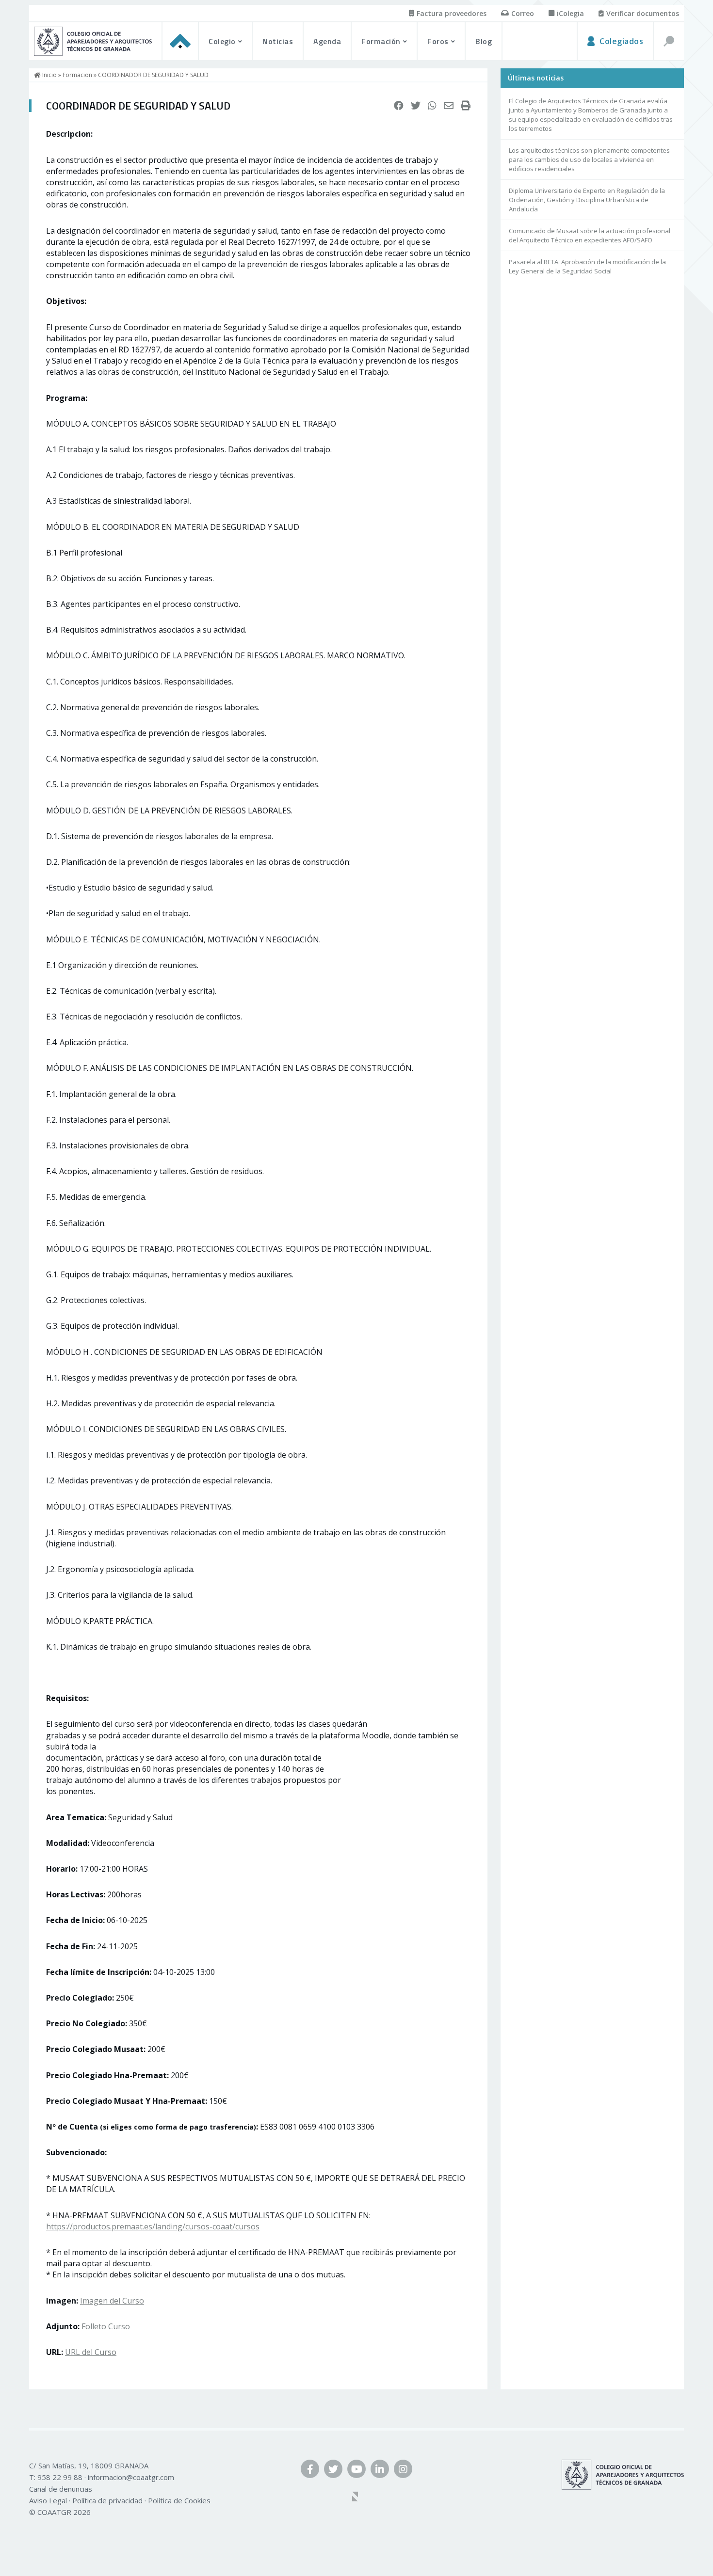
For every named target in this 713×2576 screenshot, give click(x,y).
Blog (484, 41)
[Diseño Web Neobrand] (356, 2497)
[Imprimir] (466, 106)
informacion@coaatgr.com (131, 2477)
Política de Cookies (179, 2500)
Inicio (49, 75)
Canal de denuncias (61, 2489)
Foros (438, 41)
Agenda (327, 41)
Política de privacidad (107, 2500)
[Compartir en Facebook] (399, 106)
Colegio (222, 41)
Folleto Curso (106, 2326)
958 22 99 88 (60, 2477)
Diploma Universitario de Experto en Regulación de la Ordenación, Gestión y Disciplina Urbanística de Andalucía (587, 200)
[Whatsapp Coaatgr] (432, 106)
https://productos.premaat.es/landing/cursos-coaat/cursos (153, 2226)
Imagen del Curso (112, 2301)
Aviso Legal (48, 2500)
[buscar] (668, 41)
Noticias (278, 41)
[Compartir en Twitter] (416, 106)
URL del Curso (91, 2352)
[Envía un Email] (449, 106)
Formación (381, 41)
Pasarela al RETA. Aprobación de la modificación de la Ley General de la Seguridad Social (587, 266)
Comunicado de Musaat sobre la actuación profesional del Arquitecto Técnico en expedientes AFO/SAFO (590, 235)
